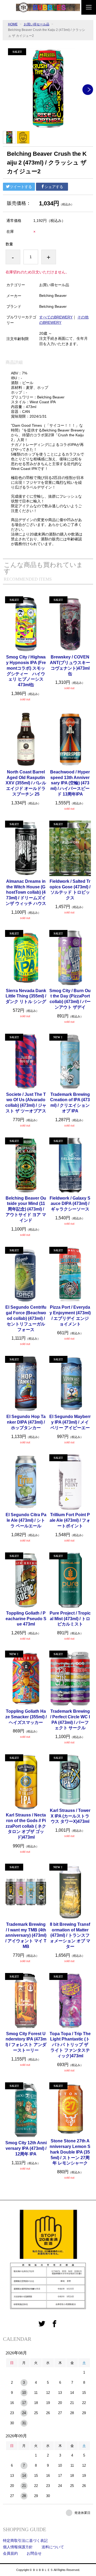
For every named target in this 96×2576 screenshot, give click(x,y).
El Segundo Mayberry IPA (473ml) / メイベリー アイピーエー (70, 1422)
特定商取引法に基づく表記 (25, 2541)
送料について (53, 2547)
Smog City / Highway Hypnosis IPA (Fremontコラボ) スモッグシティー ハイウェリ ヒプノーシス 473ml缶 (26, 671)
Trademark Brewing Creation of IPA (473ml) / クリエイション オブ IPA (70, 1103)
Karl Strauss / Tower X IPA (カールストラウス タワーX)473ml (70, 1816)
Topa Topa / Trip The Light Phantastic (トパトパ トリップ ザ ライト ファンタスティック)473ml (70, 2045)
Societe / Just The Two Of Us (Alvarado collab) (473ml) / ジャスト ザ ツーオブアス (26, 1103)
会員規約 (10, 2553)
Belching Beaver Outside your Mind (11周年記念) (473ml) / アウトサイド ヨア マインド (26, 1209)
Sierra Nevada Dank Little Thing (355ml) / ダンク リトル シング (26, 996)
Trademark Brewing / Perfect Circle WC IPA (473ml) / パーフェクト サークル (70, 1720)
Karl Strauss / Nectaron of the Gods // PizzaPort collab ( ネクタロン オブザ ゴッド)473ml (26, 1826)
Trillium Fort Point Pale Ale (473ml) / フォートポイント (70, 1520)
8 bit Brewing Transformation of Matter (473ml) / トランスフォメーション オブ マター (70, 1935)
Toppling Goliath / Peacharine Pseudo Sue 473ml (26, 1619)
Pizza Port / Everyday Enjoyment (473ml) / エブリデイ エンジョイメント (70, 1315)
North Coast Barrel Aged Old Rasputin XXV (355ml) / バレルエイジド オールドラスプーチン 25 (26, 783)
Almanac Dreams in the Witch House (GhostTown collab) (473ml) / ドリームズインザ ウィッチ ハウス (26, 892)
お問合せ (34, 2553)
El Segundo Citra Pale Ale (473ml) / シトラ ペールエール (26, 1520)
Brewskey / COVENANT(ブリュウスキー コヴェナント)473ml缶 (70, 665)
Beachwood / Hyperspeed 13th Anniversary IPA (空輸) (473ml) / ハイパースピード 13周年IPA (70, 783)
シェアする (54, 187)
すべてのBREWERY (56, 317)
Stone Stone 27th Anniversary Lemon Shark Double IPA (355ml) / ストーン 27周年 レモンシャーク (70, 2152)
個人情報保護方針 (18, 2547)
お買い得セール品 (37, 24)
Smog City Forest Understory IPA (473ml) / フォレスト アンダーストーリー (26, 2042)
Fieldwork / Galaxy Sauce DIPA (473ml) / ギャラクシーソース (70, 1204)
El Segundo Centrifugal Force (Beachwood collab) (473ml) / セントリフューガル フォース (26, 1318)
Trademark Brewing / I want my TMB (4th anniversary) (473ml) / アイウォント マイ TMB (26, 1935)
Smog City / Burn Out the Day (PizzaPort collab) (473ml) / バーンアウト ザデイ (70, 999)
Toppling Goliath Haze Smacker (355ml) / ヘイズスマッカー (26, 1717)
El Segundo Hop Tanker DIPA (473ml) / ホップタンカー (26, 1422)
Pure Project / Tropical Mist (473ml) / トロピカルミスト (70, 1619)
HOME (13, 24)
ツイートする (21, 187)
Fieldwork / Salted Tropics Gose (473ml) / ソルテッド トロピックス (70, 890)
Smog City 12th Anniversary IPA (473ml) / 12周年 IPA (26, 2148)
